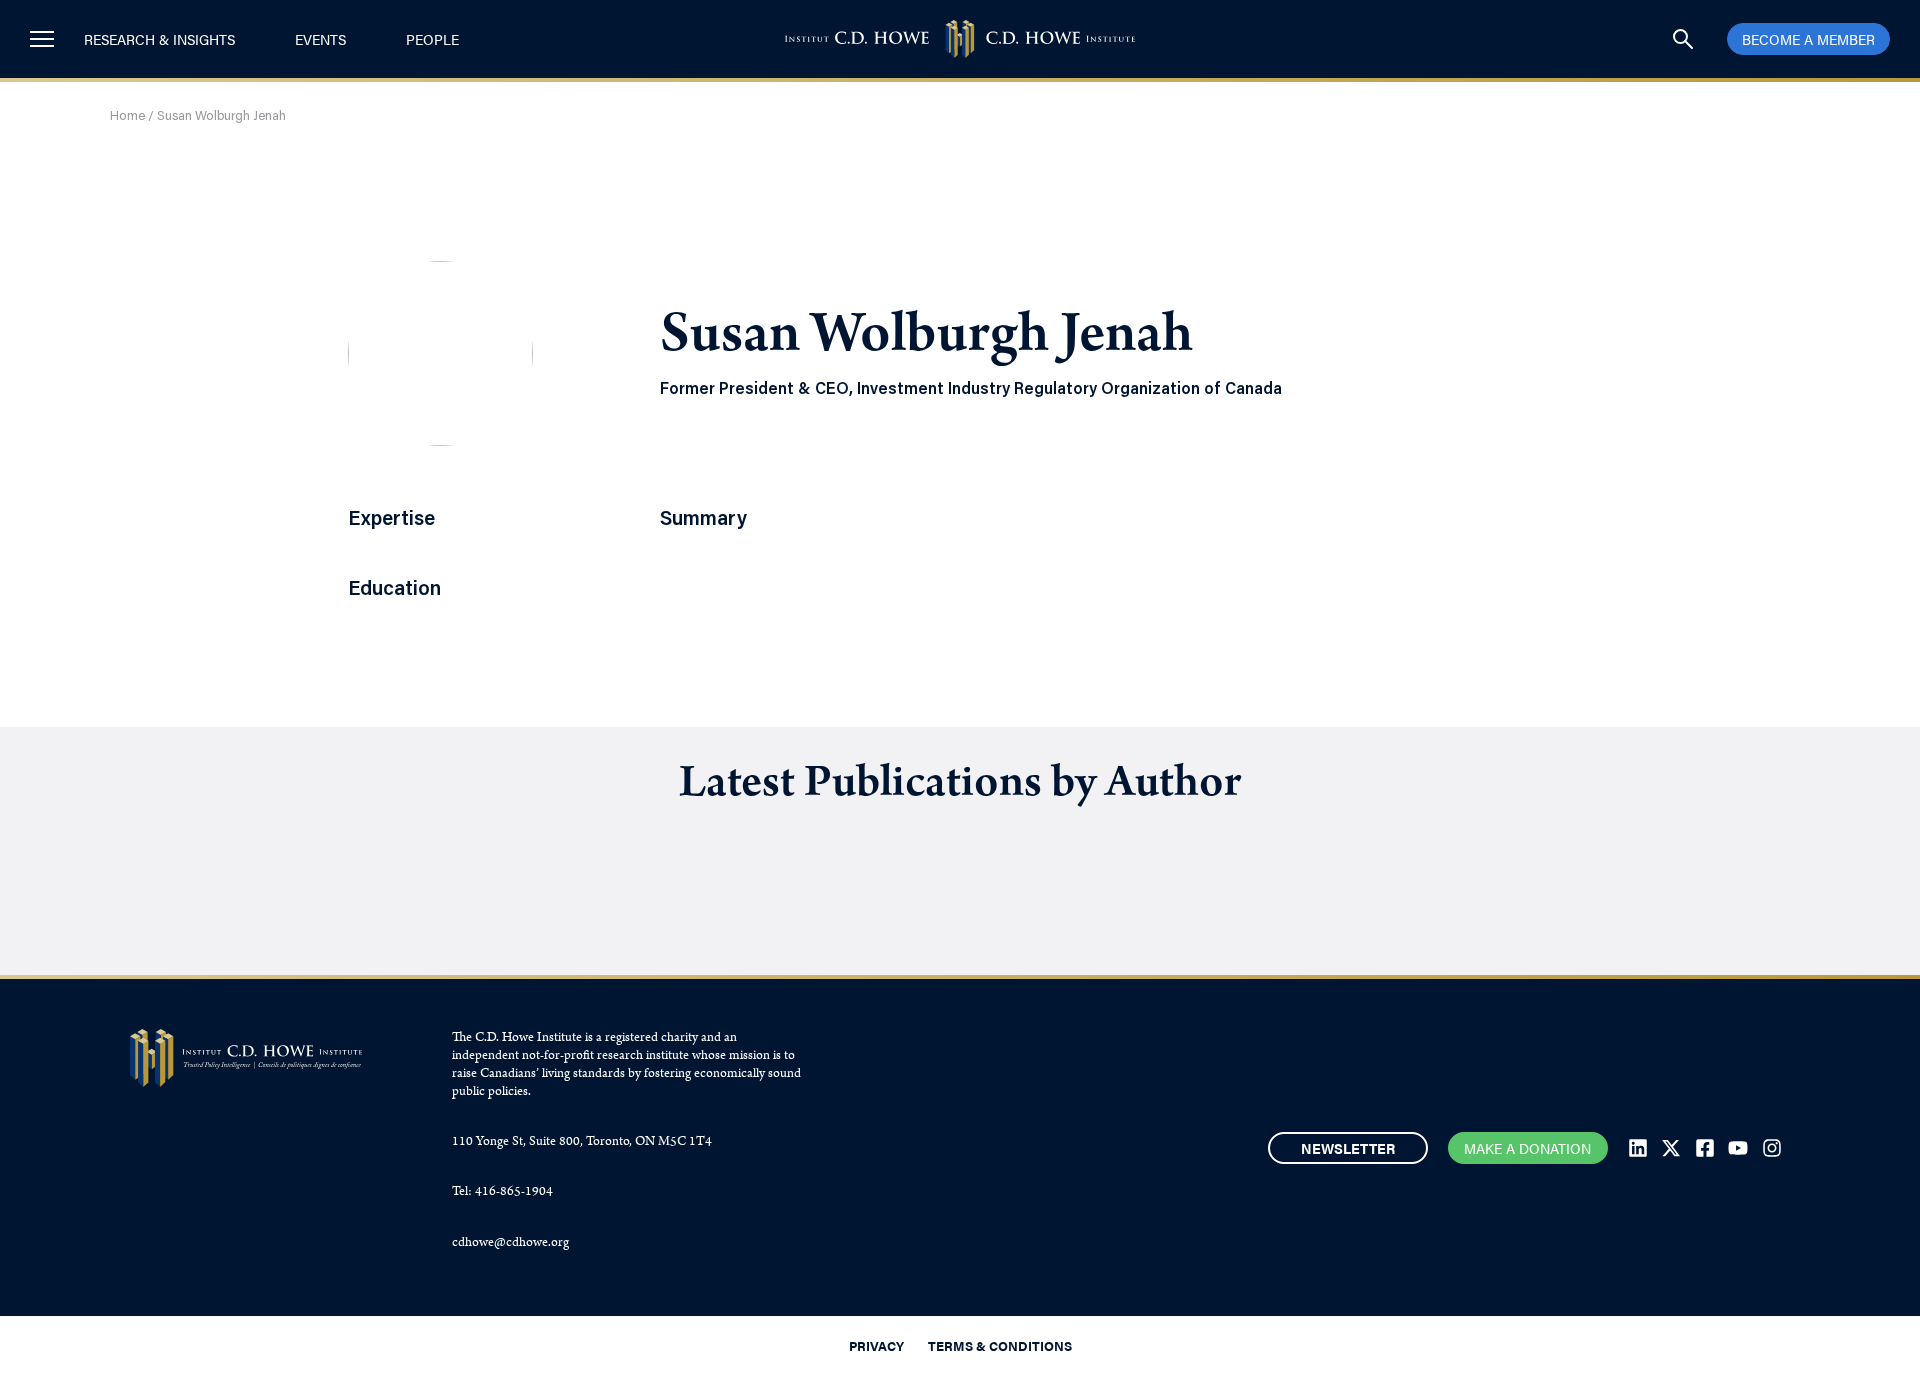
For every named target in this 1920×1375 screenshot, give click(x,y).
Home (127, 116)
